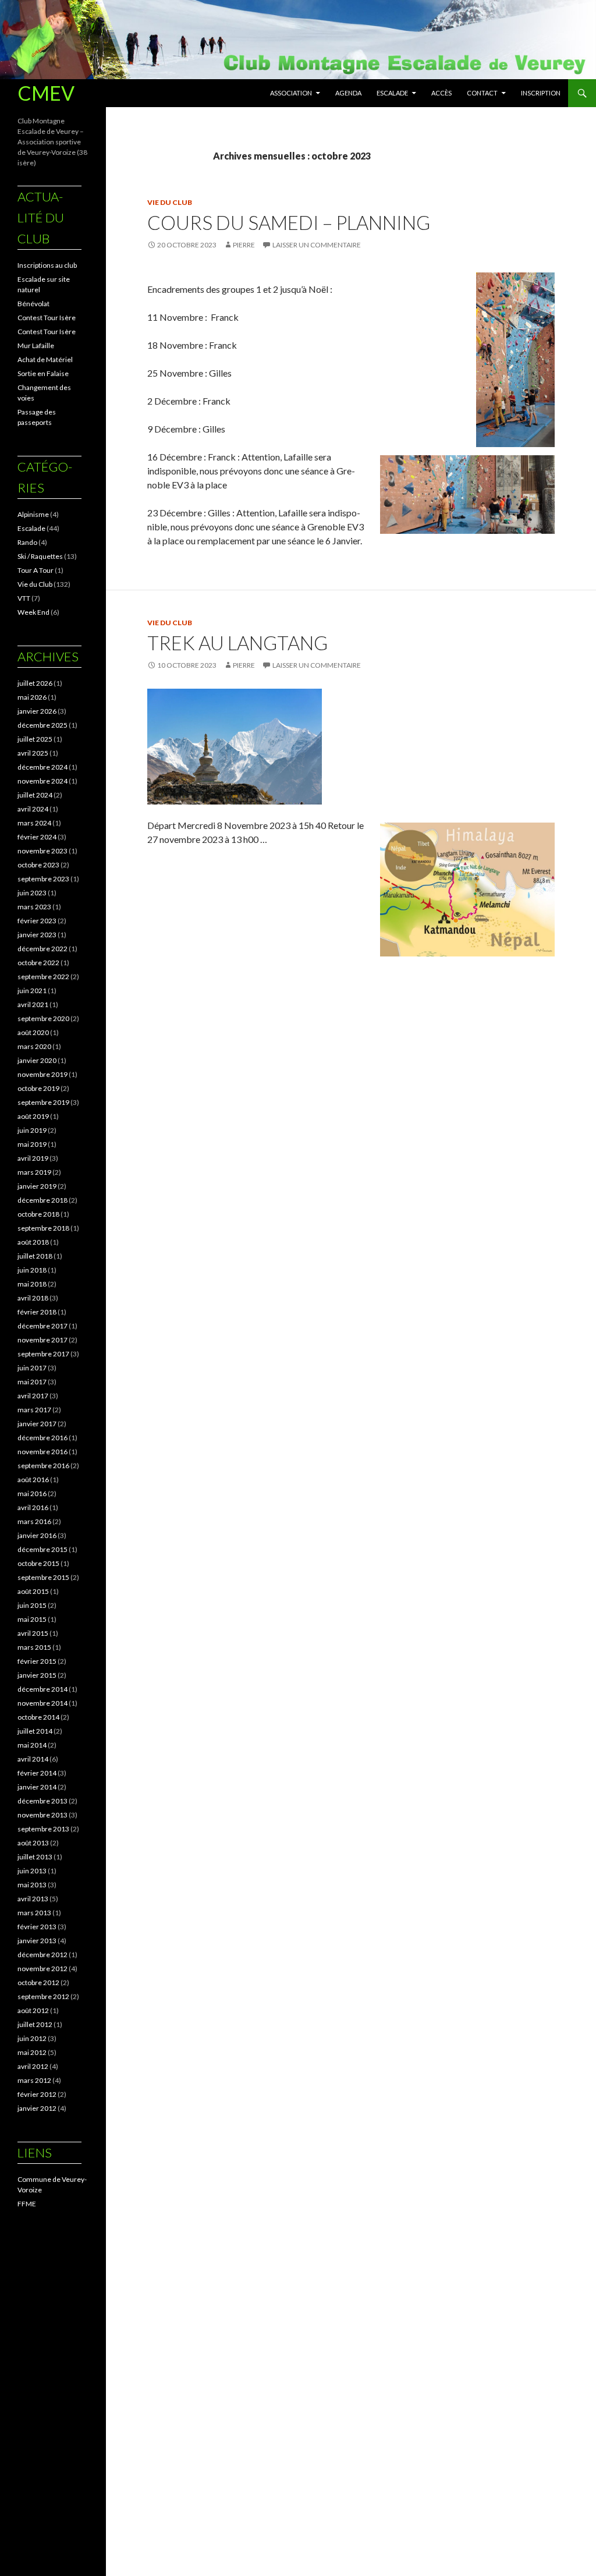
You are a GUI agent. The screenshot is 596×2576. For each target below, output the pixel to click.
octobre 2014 (38, 1717)
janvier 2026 (37, 711)
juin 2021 (32, 991)
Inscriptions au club (47, 265)
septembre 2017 (43, 1354)
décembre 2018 (42, 1200)
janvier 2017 (37, 1424)
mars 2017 (34, 1410)
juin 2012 (32, 2038)
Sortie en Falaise (43, 373)
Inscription (541, 93)
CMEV (46, 93)
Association (291, 93)
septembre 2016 (43, 1466)
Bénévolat (33, 304)
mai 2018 (32, 1284)
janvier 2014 (37, 1787)
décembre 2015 (42, 1549)
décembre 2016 (42, 1438)
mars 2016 (34, 1521)
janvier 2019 (37, 1186)
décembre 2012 (42, 1955)
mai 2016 (32, 1493)
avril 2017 (33, 1396)
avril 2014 (33, 1759)
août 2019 (33, 1116)
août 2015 (33, 1591)
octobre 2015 (38, 1563)
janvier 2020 (37, 1060)
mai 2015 (32, 1619)
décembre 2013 (42, 1801)
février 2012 (37, 2094)
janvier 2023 (37, 935)
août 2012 (33, 2010)
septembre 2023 (43, 879)
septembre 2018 (43, 1228)
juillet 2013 (35, 1857)
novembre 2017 (42, 1340)
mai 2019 (32, 1144)
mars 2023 (34, 907)
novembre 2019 (42, 1074)
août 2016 (33, 1480)
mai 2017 (32, 1382)
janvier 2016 (37, 1535)
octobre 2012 (38, 1983)
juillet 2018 (35, 1256)
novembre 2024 (42, 781)
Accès (441, 93)
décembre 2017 (42, 1326)
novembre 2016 (42, 1452)
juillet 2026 (35, 683)
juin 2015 (32, 1605)
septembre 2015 (43, 1577)
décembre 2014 (42, 1689)
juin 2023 (32, 893)
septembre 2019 (43, 1102)
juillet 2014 (35, 1731)
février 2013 (37, 1927)
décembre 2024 (42, 767)
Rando (27, 542)
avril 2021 (33, 1004)
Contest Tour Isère (47, 318)
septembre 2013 (43, 1829)
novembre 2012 (42, 1969)
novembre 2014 (42, 1703)
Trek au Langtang (237, 643)
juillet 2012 (35, 2024)
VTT (24, 598)
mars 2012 (34, 2080)
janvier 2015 (37, 1675)
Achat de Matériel (45, 359)
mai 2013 (32, 1885)
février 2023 (37, 921)
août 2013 (33, 1843)
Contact (482, 93)
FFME (27, 2204)
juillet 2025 (35, 739)
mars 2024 (34, 823)
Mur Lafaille (36, 346)
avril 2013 (33, 1899)
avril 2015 (33, 1633)
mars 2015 (34, 1647)
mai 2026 (32, 697)
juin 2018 (32, 1270)
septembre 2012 (43, 1996)
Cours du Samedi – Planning (289, 222)
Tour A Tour (36, 570)
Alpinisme (33, 514)
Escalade (392, 93)
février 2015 (37, 1661)
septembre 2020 (43, 1018)
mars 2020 (34, 1046)
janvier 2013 (37, 1941)
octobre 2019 (38, 1088)
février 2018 (37, 1312)
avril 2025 (33, 753)
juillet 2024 (35, 795)
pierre (244, 245)
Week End (33, 612)
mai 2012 (32, 2052)
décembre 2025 (42, 725)
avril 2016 (33, 1507)
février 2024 (37, 837)
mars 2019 (34, 1172)
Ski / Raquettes (40, 556)
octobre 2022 (38, 963)
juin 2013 (32, 1871)
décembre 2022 (42, 949)
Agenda (348, 93)
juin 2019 (32, 1130)
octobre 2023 (38, 865)
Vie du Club (170, 202)
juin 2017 (32, 1368)
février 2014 (37, 1773)
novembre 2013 (42, 1815)
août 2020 (33, 1032)
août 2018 (33, 1242)
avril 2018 (33, 1298)
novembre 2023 (42, 851)
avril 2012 (33, 2066)
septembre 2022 (43, 977)
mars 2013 (34, 1913)
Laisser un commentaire (317, 245)
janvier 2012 (37, 2108)
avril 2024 (33, 809)
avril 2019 (33, 1158)
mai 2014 (32, 1745)
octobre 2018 (38, 1214)
